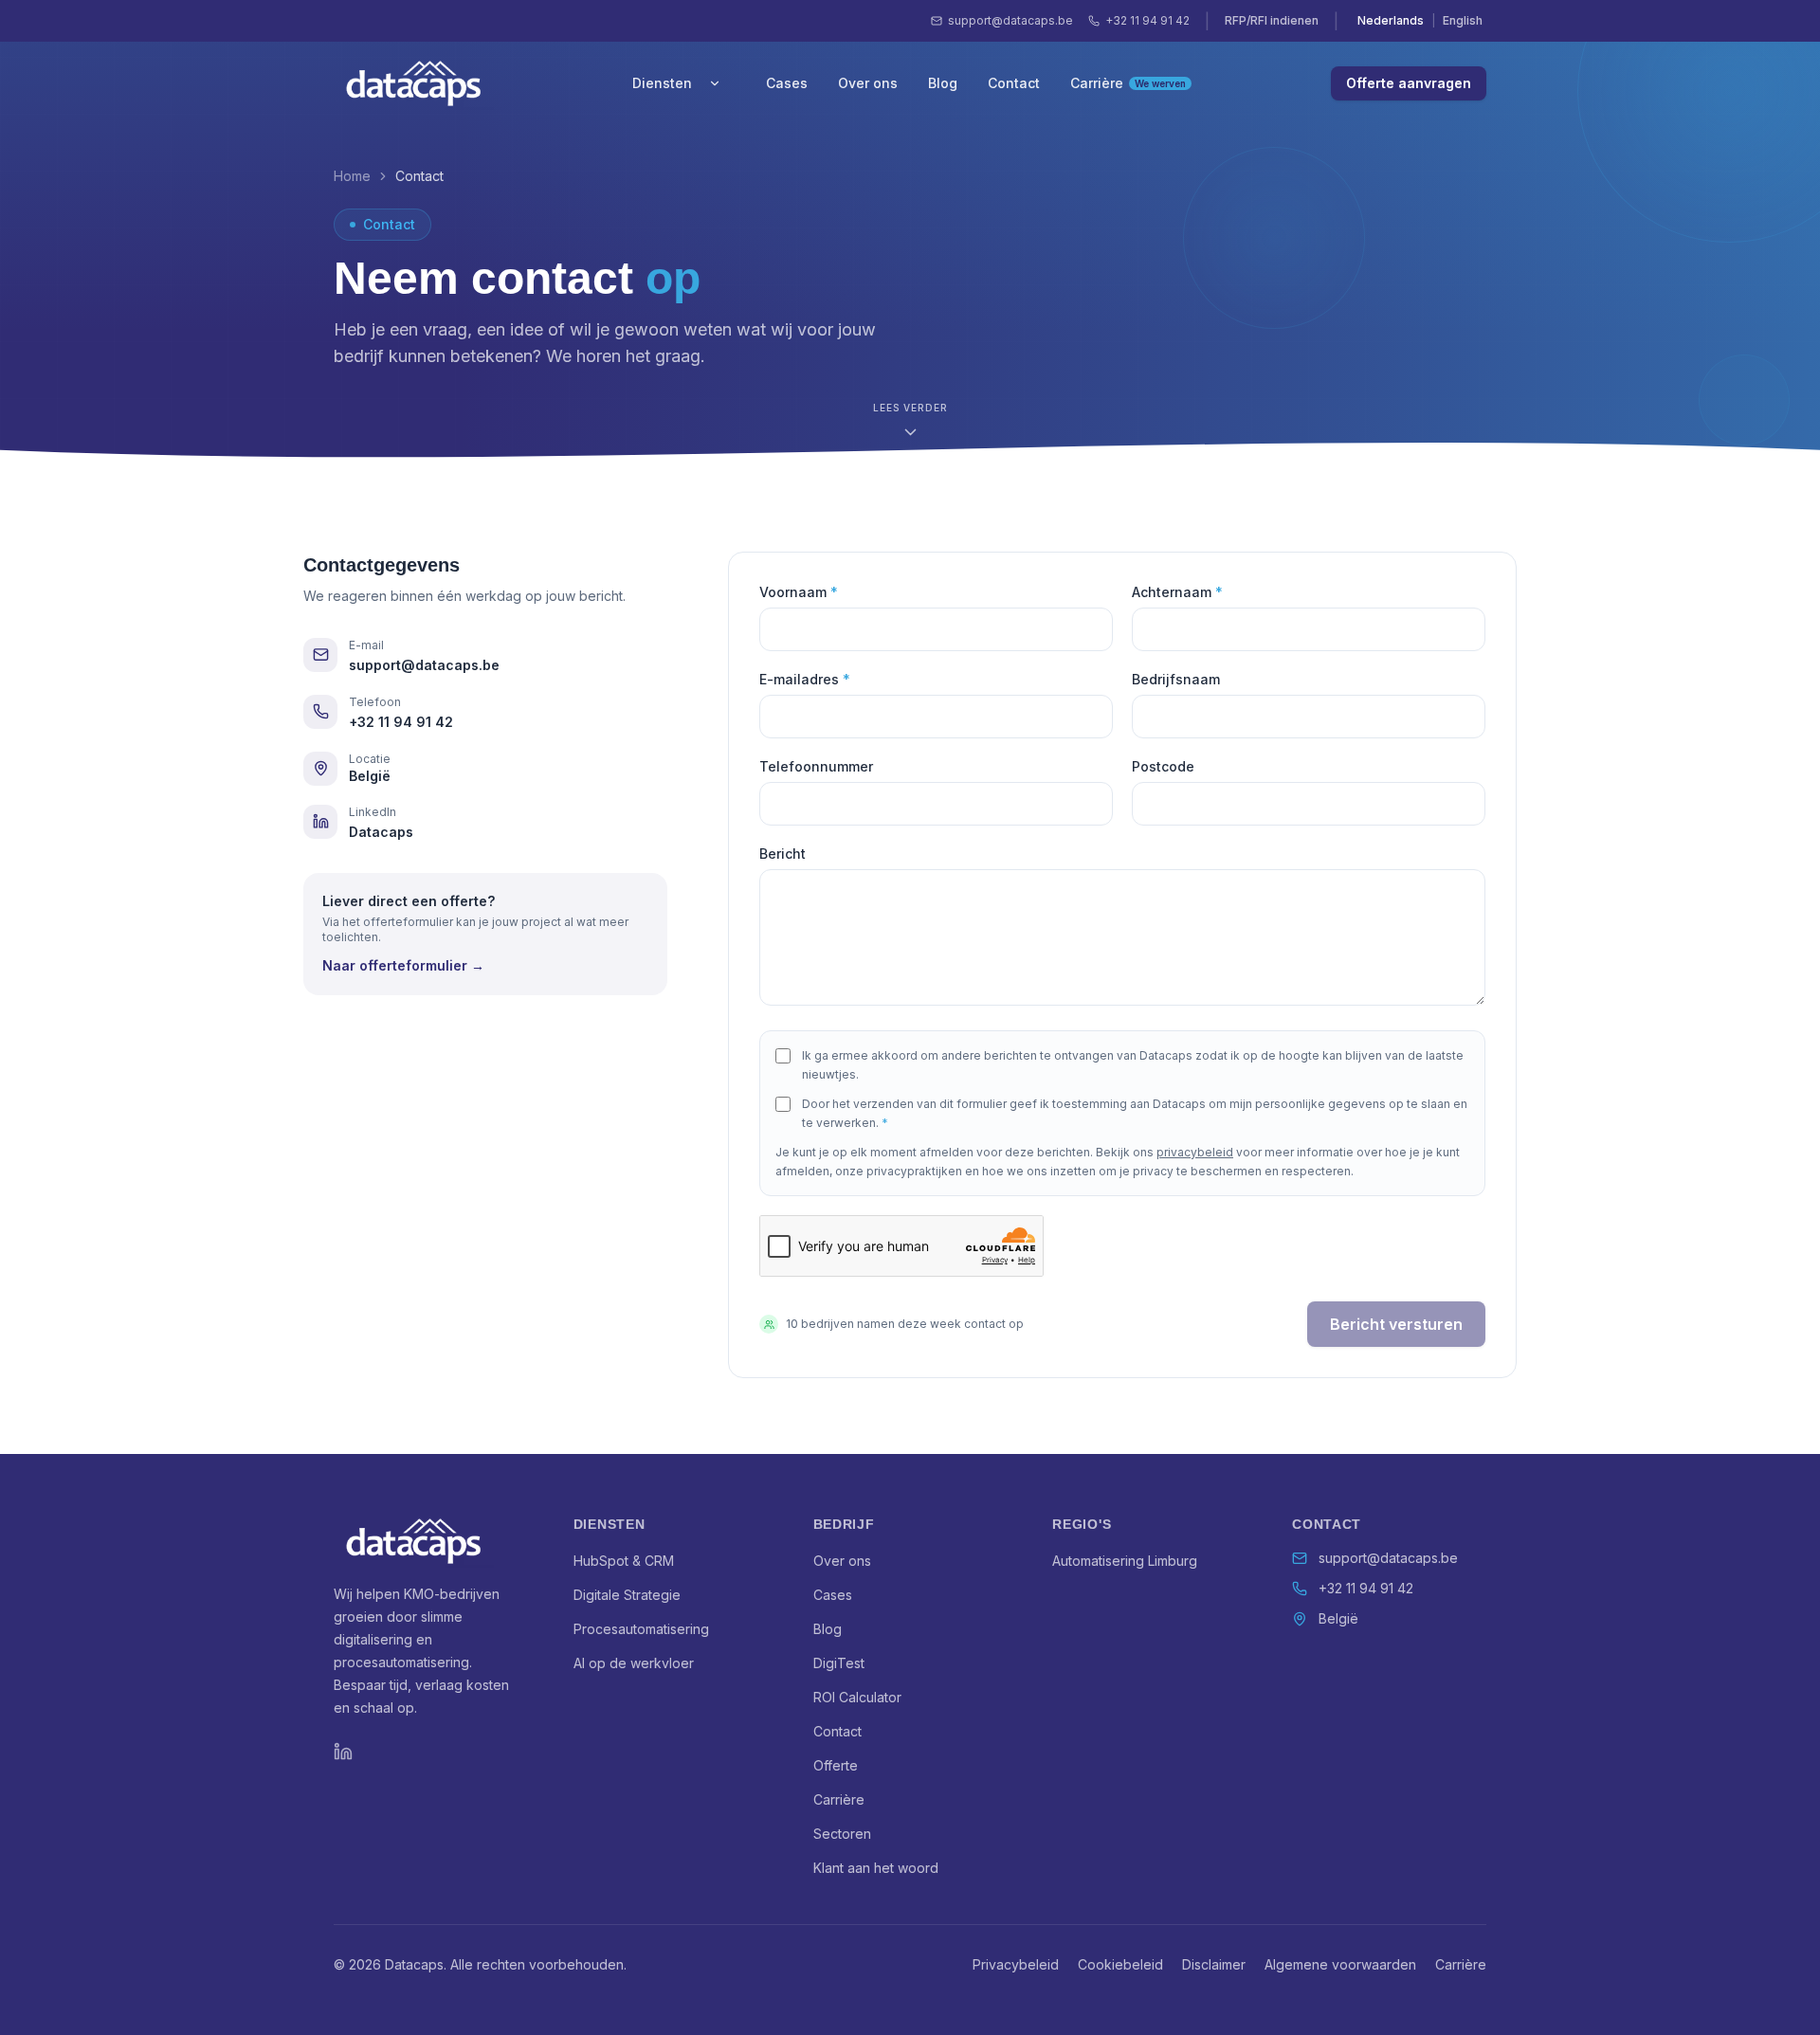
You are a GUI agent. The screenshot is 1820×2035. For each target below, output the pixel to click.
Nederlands (1391, 20)
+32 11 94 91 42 (1147, 20)
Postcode (1163, 766)
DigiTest (839, 1663)
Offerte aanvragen (1409, 83)
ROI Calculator (857, 1697)
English (1463, 20)
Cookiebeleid (1120, 1964)
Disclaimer (1214, 1964)
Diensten (662, 83)
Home (352, 176)
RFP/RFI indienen (1272, 20)
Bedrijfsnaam (1176, 679)
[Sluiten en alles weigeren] (291, 1876)
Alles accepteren (256, 1991)
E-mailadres (805, 679)
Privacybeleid (1016, 1964)
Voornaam (799, 592)
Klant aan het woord (876, 1868)
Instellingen (167, 1991)
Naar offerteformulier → (403, 965)
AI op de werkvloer (634, 1663)
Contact (1014, 83)
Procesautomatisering (641, 1629)
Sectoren (842, 1834)
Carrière (1128, 83)
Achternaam (1177, 592)
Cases (787, 83)
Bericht (783, 854)
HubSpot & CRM (624, 1561)
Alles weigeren (77, 1991)
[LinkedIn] (343, 1752)
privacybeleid (1195, 1152)
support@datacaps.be (1010, 20)
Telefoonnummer (816, 766)
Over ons (868, 83)
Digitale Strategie (627, 1595)
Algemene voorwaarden (1340, 1964)
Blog (943, 83)
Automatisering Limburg (1125, 1561)
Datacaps (381, 832)
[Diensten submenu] (715, 83)
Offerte (836, 1765)
